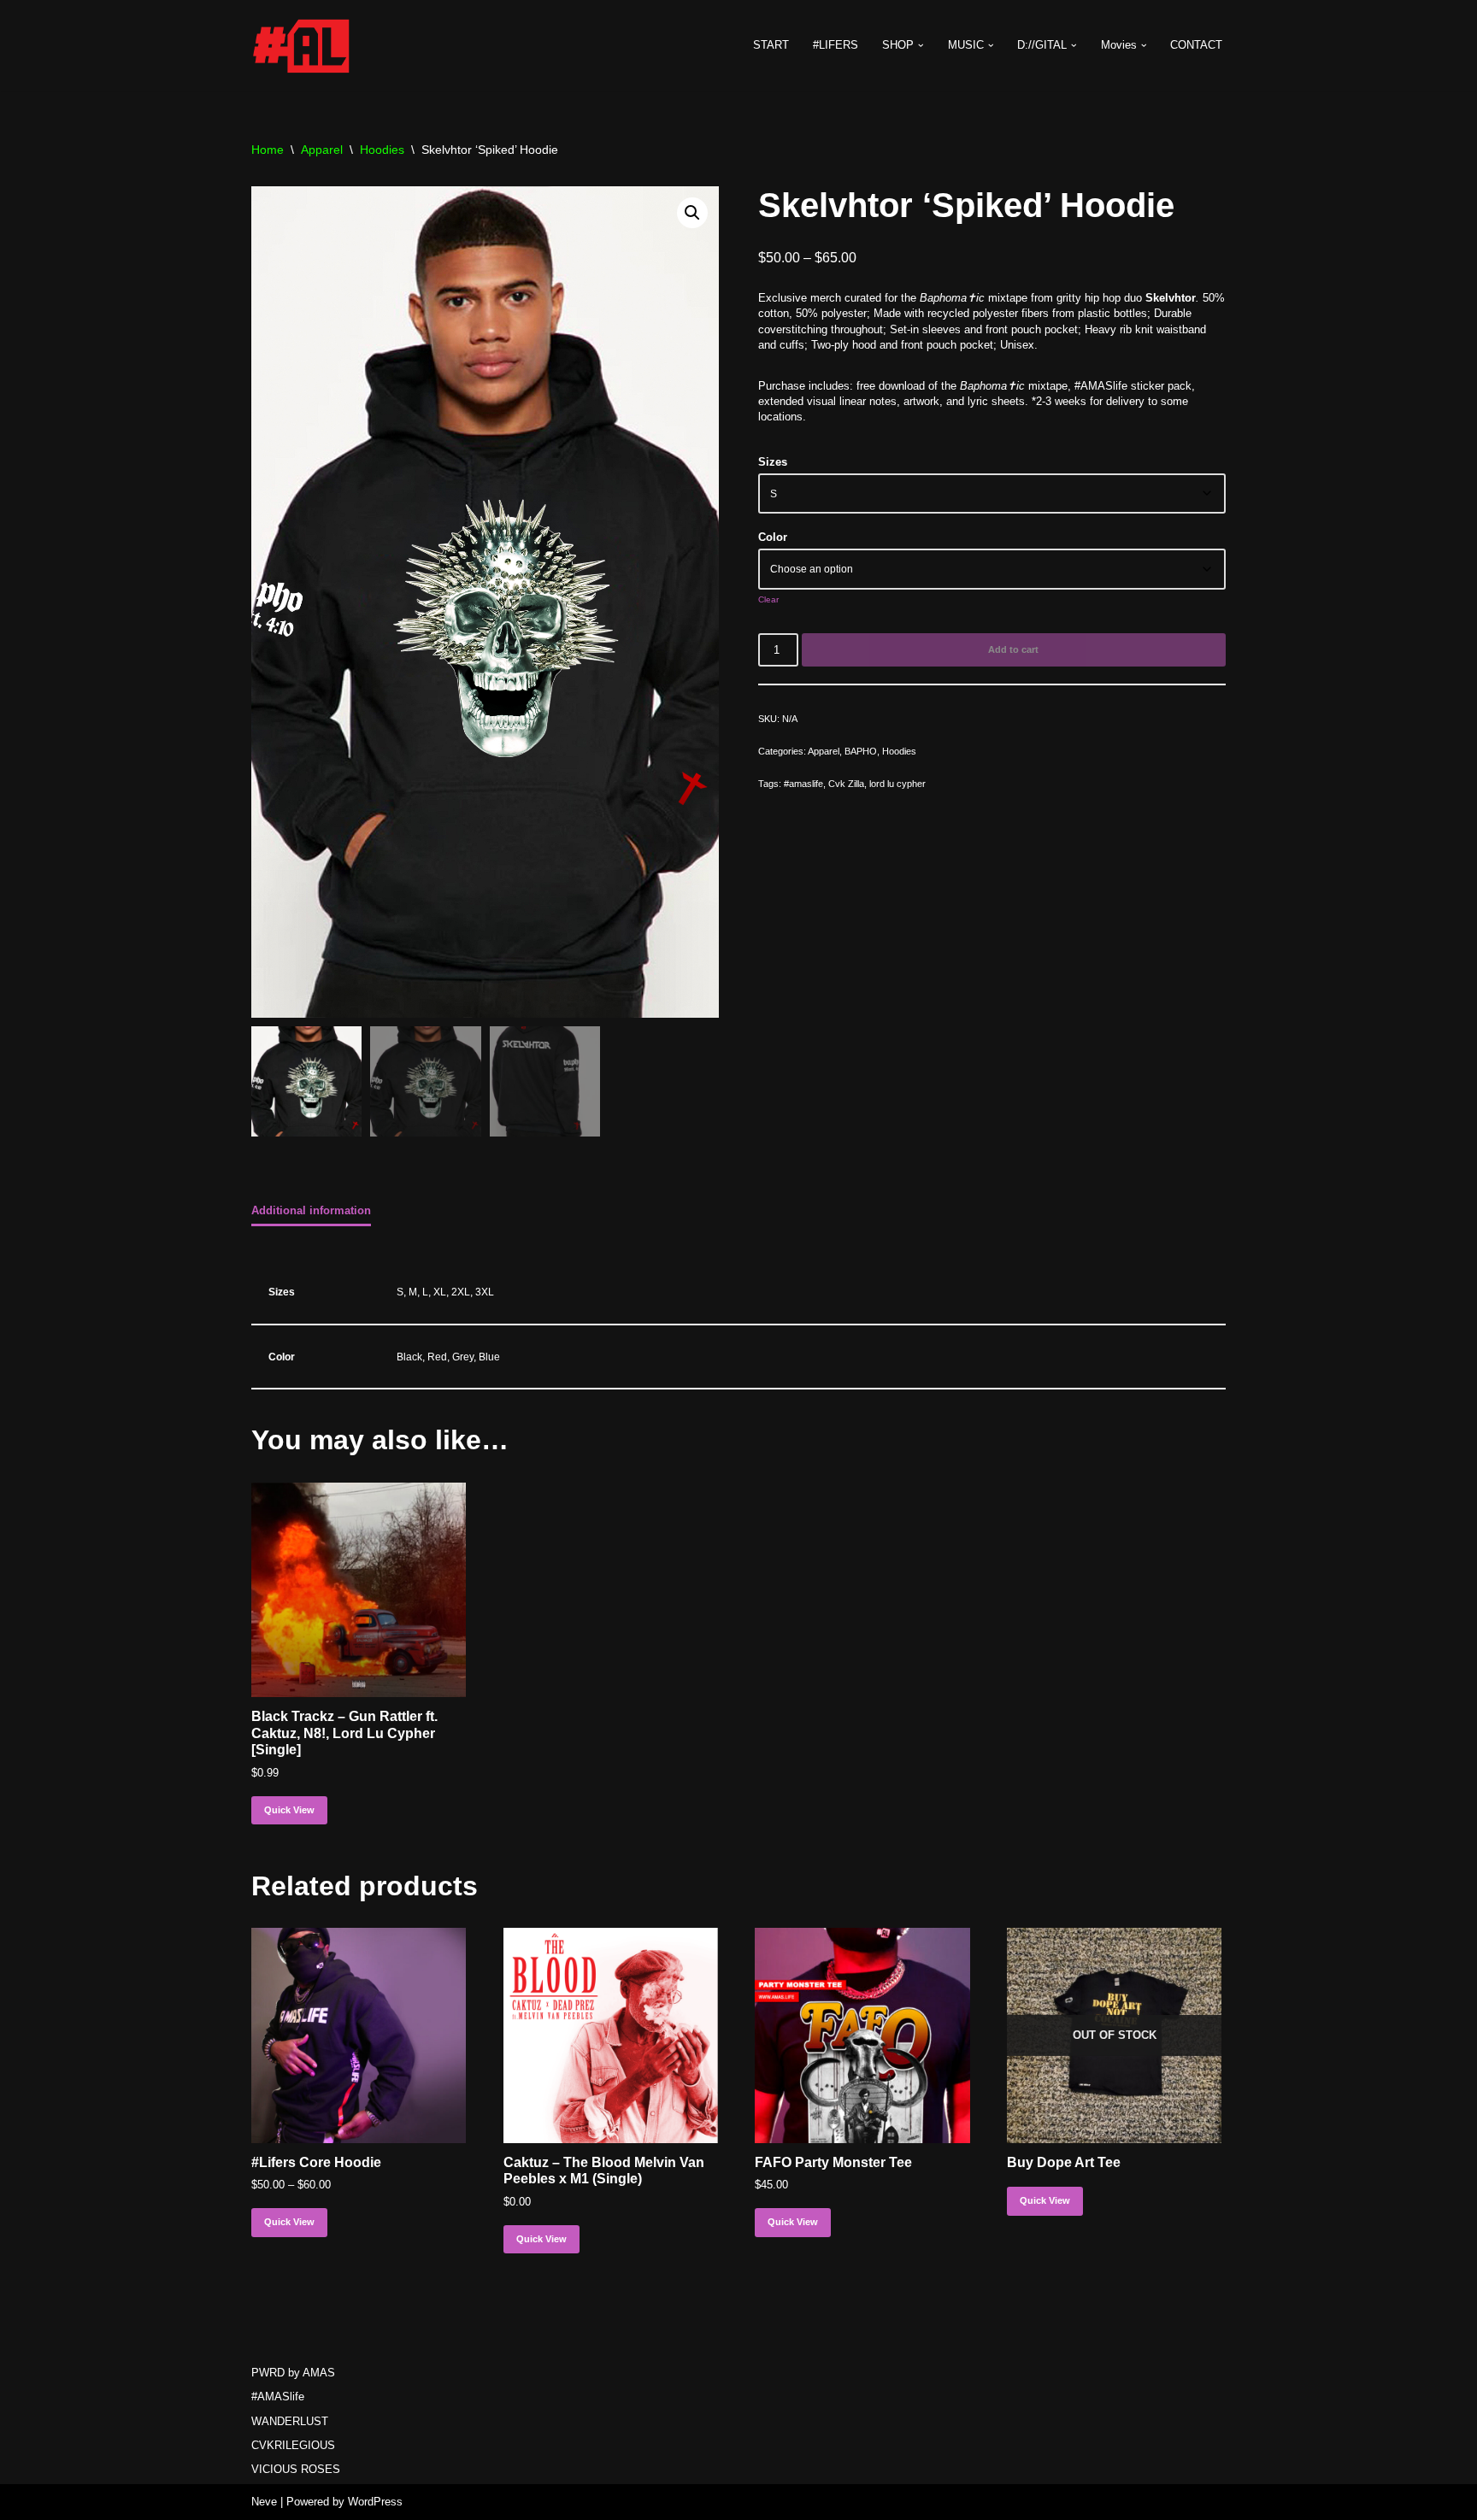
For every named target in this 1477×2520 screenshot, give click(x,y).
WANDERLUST (290, 2421)
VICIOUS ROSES (296, 2469)
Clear (768, 599)
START (771, 45)
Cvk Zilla (846, 784)
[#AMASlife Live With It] (303, 45)
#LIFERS (836, 45)
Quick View (289, 1810)
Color (773, 537)
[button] (921, 46)
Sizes (773, 462)
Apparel (322, 150)
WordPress (375, 2502)
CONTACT (1196, 45)
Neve (264, 2502)
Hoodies (382, 150)
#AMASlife (278, 2397)
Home (268, 150)
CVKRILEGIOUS (293, 2445)
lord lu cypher (897, 784)
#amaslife (803, 784)
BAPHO (861, 751)
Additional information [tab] (311, 1210)
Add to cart (1013, 649)
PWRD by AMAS (293, 2373)
